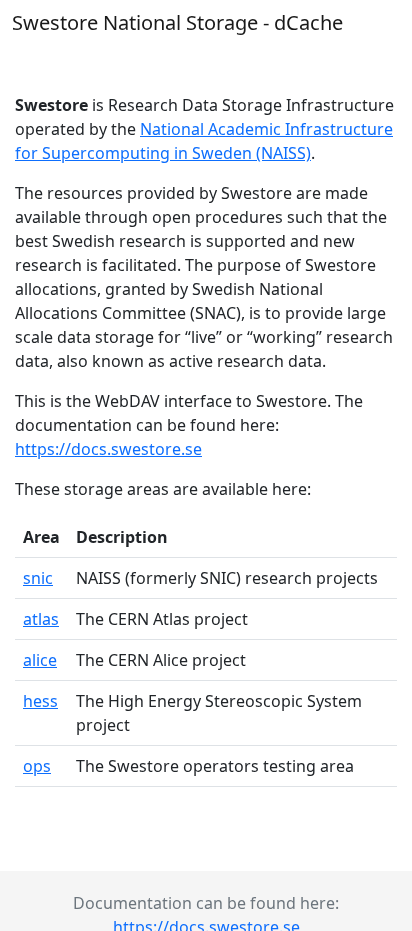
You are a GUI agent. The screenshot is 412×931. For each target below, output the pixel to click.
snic (38, 578)
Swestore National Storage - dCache (177, 22)
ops (37, 766)
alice (40, 660)
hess (40, 701)
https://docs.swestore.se (108, 449)
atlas (41, 619)
